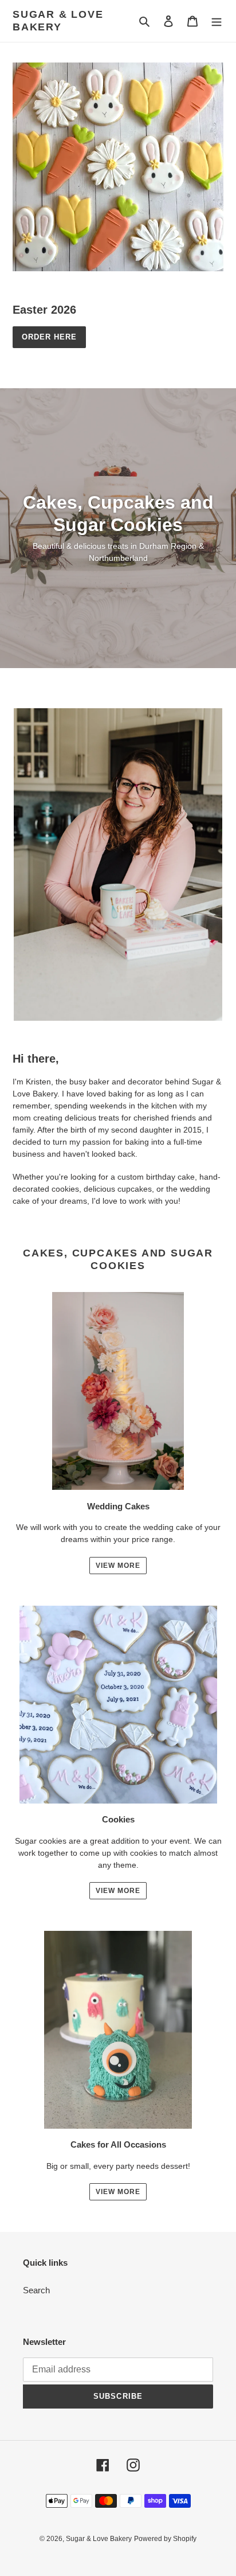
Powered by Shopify (165, 2539)
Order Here (49, 337)
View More (118, 1566)
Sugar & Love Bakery (58, 21)
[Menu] (217, 21)
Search (36, 2290)
